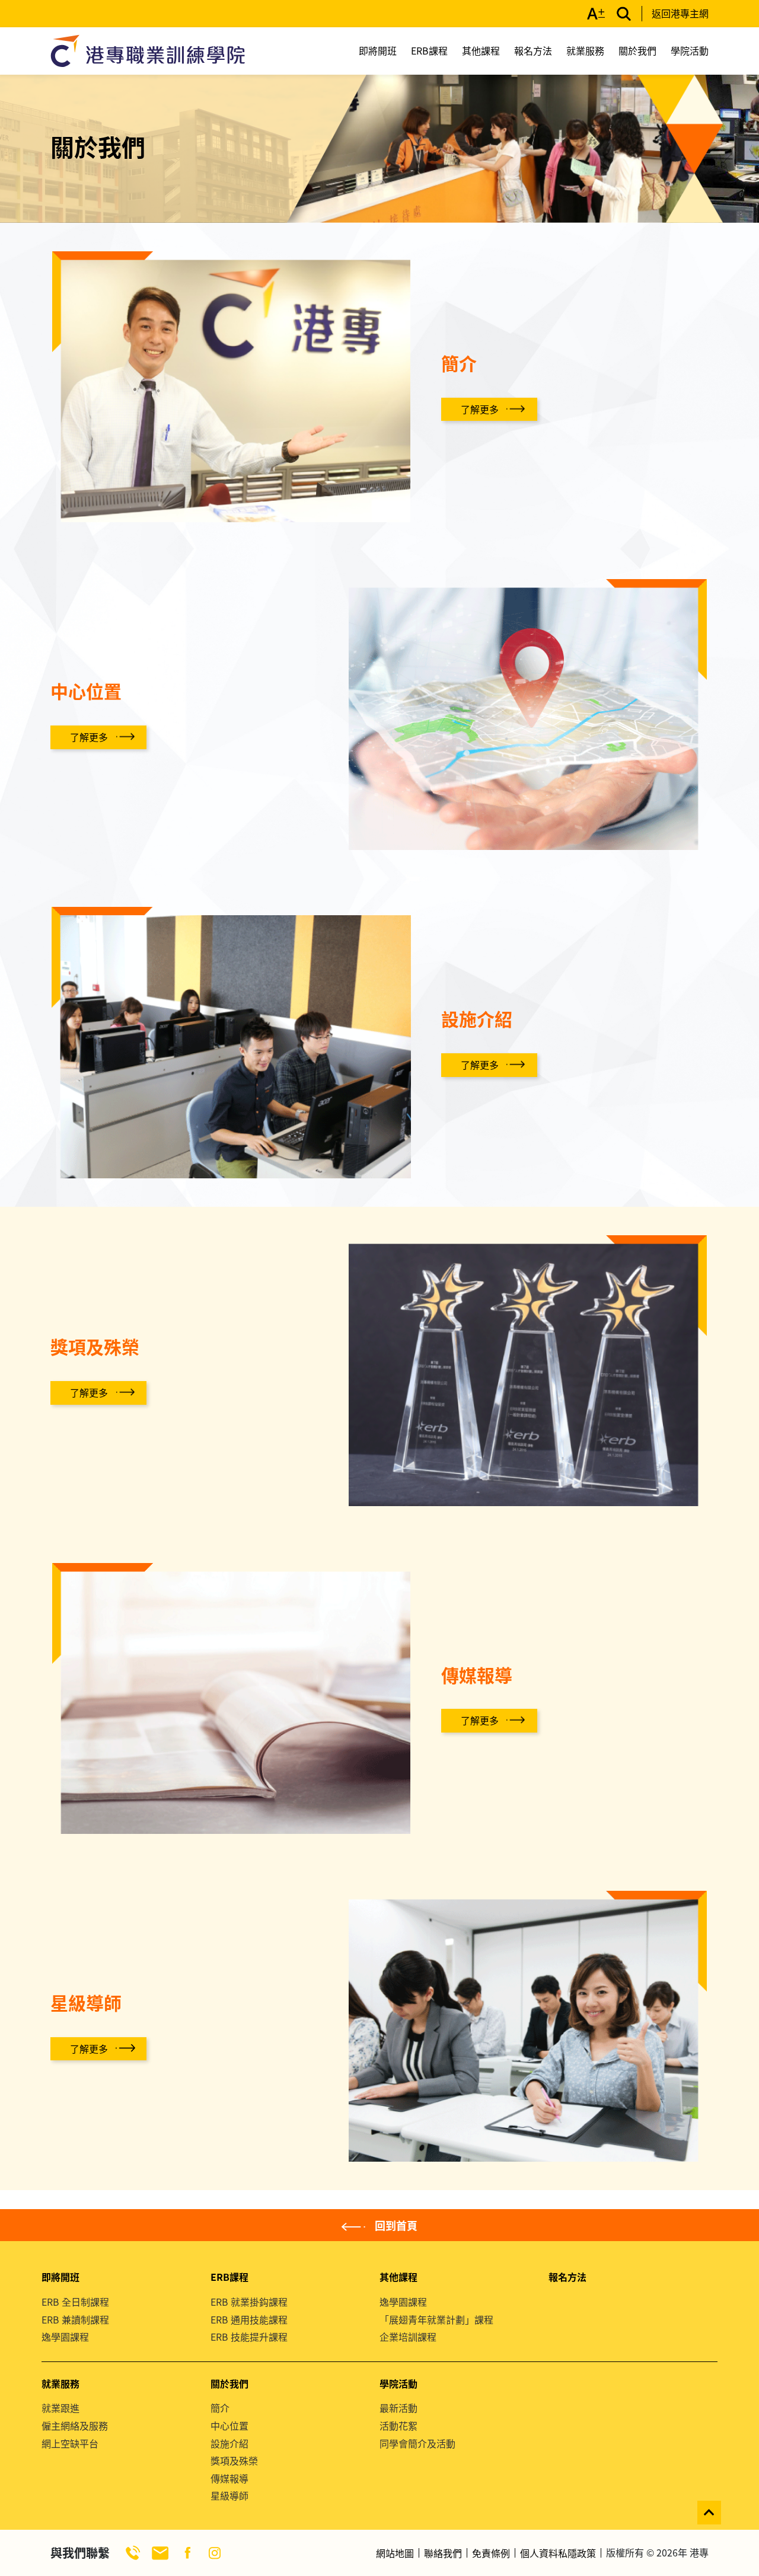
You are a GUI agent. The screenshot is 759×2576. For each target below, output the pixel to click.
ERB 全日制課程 (75, 2302)
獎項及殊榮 (234, 2460)
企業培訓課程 (408, 2337)
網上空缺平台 (70, 2443)
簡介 (220, 2408)
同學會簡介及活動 (417, 2443)
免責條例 (491, 2553)
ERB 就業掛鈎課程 (249, 2302)
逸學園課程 (65, 2337)
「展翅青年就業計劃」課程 (436, 2319)
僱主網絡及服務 (75, 2425)
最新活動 (398, 2408)
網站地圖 (395, 2553)
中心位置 (229, 2425)
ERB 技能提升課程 (249, 2337)
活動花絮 (398, 2425)
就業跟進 (60, 2408)
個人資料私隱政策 (558, 2553)
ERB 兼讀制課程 (75, 2319)
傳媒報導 (229, 2478)
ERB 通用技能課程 (249, 2319)
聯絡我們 (443, 2553)
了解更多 (480, 409)
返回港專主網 (680, 13)
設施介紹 (229, 2443)
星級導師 (229, 2495)
